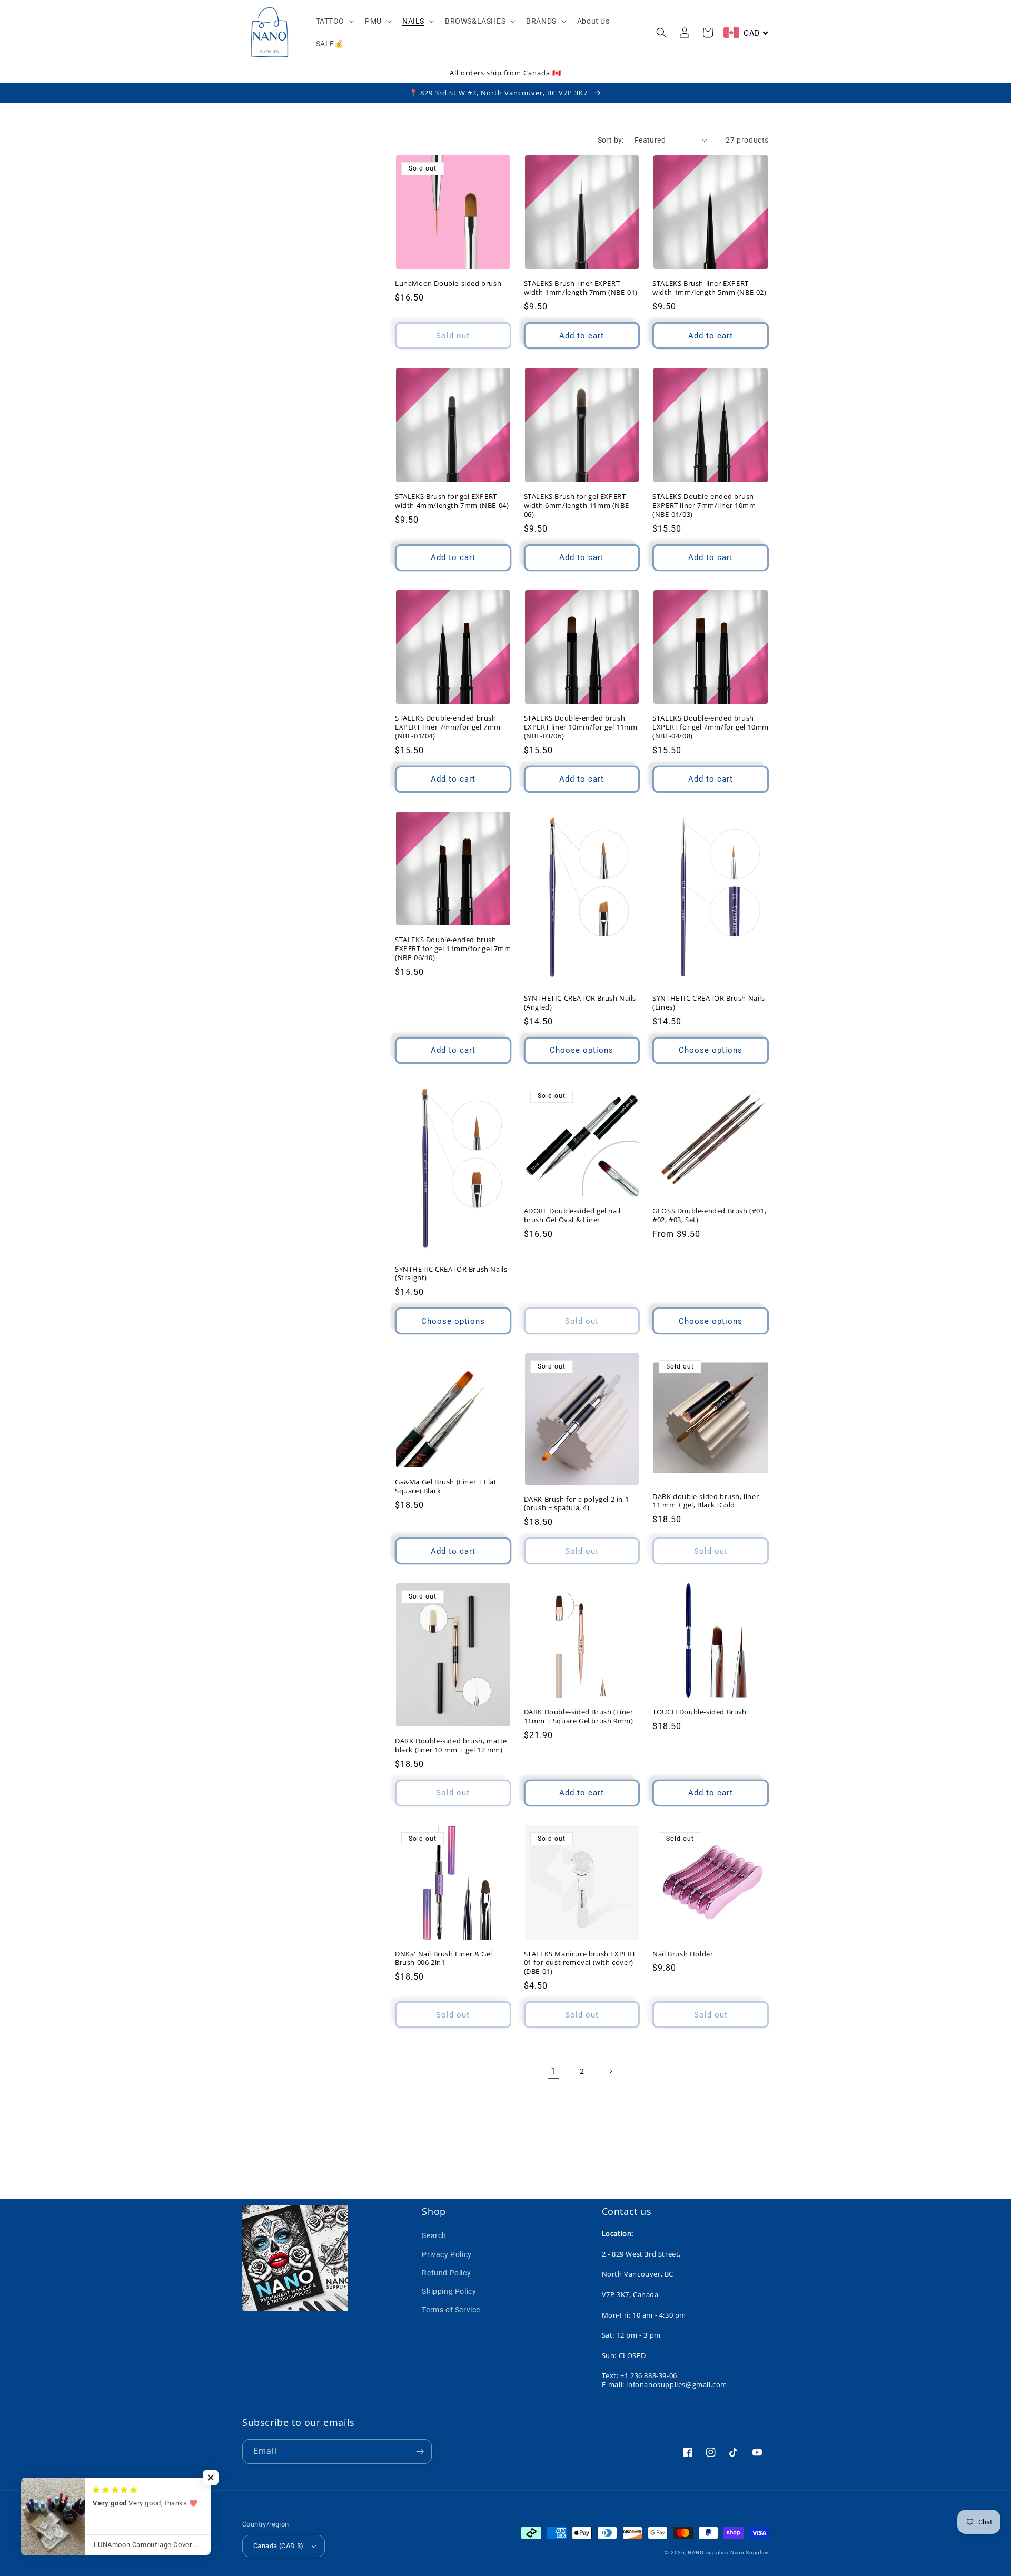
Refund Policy (446, 2273)
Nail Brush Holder (683, 1954)
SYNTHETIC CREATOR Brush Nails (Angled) (580, 1003)
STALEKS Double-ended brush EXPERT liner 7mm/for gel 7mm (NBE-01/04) (448, 727)
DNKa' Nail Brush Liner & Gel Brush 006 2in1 (444, 1959)
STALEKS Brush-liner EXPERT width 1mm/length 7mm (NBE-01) (581, 288)
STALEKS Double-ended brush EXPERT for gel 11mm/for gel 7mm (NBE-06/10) (453, 949)
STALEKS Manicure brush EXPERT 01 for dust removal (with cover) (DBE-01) (580, 1963)
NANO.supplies (708, 2553)
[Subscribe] (420, 2452)
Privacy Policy (447, 2254)
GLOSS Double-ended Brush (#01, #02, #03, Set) (709, 1215)
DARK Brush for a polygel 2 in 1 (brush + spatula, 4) (577, 1504)
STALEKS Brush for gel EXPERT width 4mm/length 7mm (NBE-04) (452, 501)
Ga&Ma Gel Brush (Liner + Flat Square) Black (446, 1486)
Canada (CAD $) (279, 2546)
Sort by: (611, 140)
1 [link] (553, 2071)
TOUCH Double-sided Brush (699, 1712)
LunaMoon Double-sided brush (448, 283)
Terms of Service (451, 2310)
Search (434, 2235)
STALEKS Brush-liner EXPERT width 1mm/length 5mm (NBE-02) (709, 288)
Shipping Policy (449, 2291)
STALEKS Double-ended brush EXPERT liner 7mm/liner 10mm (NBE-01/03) (704, 506)
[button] (334, 21)
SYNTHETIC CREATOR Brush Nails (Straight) (451, 1274)
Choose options (582, 1050)
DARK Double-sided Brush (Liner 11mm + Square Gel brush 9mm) (579, 1716)
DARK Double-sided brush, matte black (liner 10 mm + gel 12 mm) (451, 1745)
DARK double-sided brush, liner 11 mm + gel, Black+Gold (706, 1501)
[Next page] (610, 2071)
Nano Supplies (750, 2553)
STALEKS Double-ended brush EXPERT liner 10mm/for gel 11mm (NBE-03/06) (581, 727)
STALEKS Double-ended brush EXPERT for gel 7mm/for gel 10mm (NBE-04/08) (711, 727)
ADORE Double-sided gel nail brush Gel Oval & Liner (572, 1215)
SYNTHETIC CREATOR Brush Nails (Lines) (708, 1003)
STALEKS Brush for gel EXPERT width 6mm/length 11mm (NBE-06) (578, 506)
